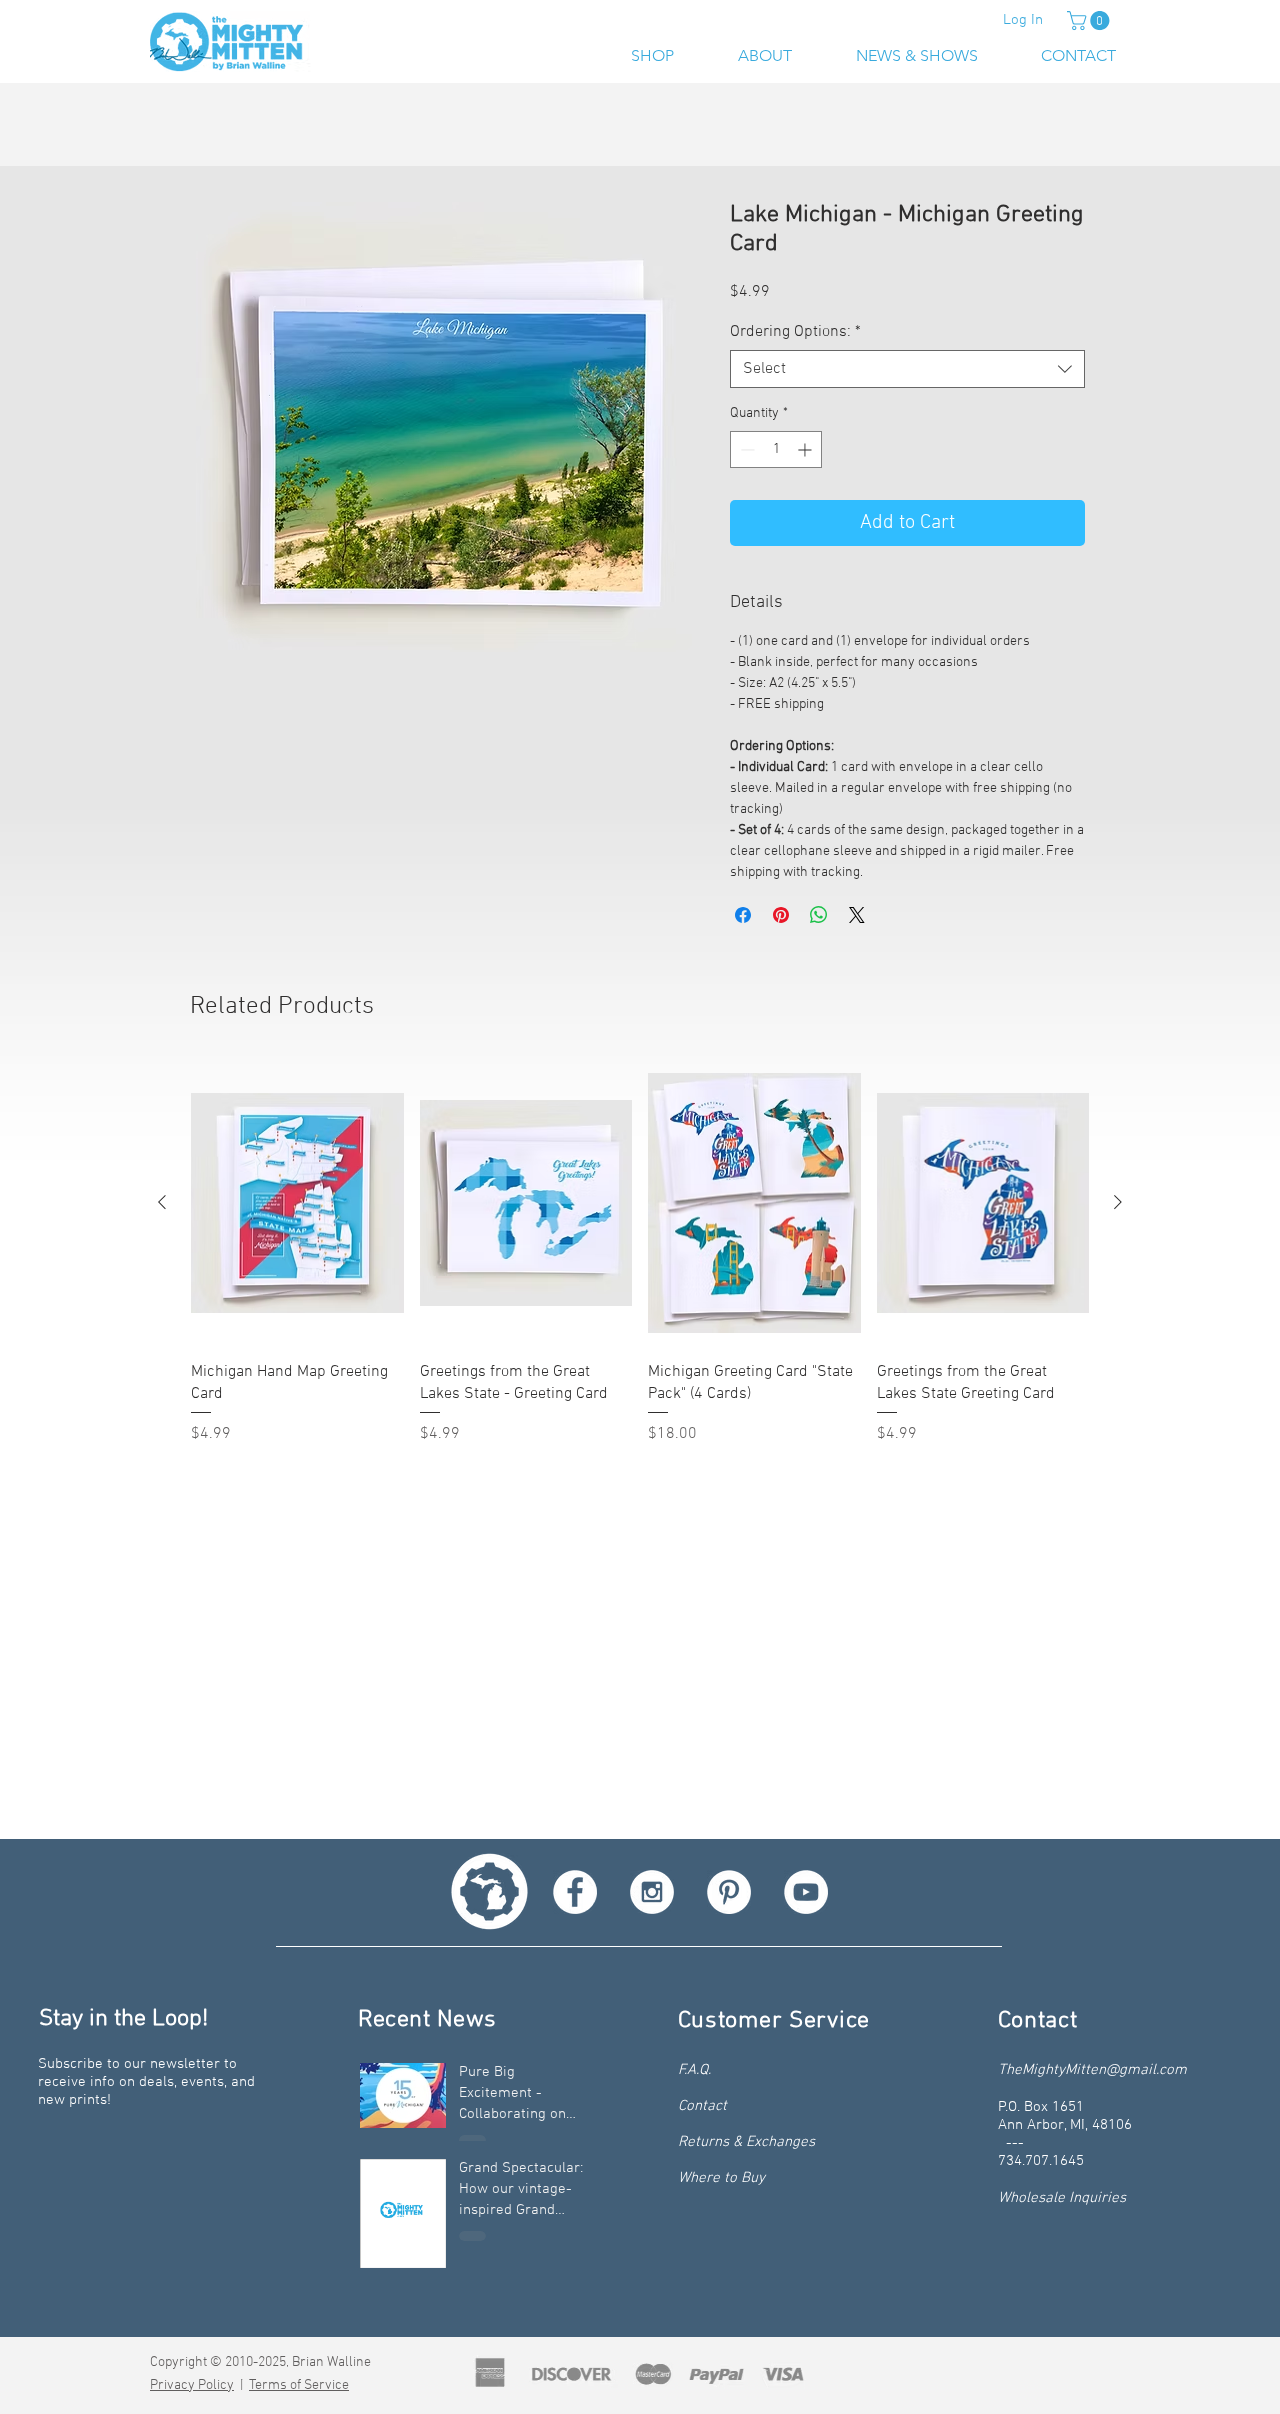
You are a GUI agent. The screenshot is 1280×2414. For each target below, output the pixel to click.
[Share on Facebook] (743, 917)
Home (215, 131)
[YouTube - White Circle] (806, 1892)
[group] (640, 1256)
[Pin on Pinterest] (781, 917)
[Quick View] (297, 1205)
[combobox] (907, 371)
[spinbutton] (776, 451)
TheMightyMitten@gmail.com (1092, 2070)
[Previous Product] (162, 1204)
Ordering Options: (795, 334)
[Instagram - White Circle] (652, 1892)
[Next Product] (1118, 1204)
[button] (1090, 20)
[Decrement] (745, 451)
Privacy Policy (192, 2385)
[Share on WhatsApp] (819, 917)
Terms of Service (299, 2385)
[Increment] (806, 451)
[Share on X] (857, 917)
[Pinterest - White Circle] (729, 1892)
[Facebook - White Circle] (575, 1892)
